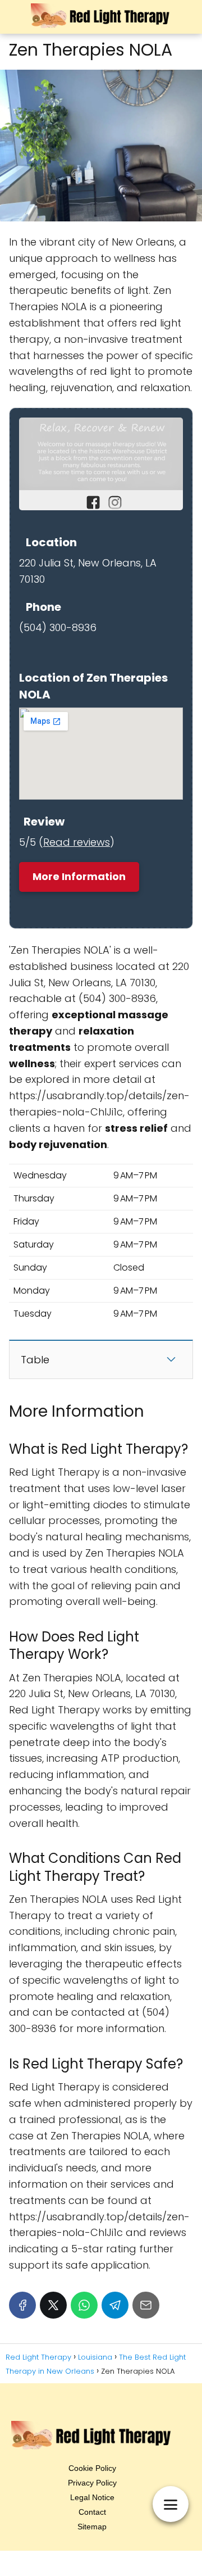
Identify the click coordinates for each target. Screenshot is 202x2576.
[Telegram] (115, 2305)
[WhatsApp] (84, 2305)
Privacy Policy (92, 2483)
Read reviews (77, 842)
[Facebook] (22, 2305)
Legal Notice (92, 2497)
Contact (92, 2512)
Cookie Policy (92, 2468)
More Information (79, 876)
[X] (53, 2305)
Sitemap (92, 2527)
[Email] (146, 2305)
